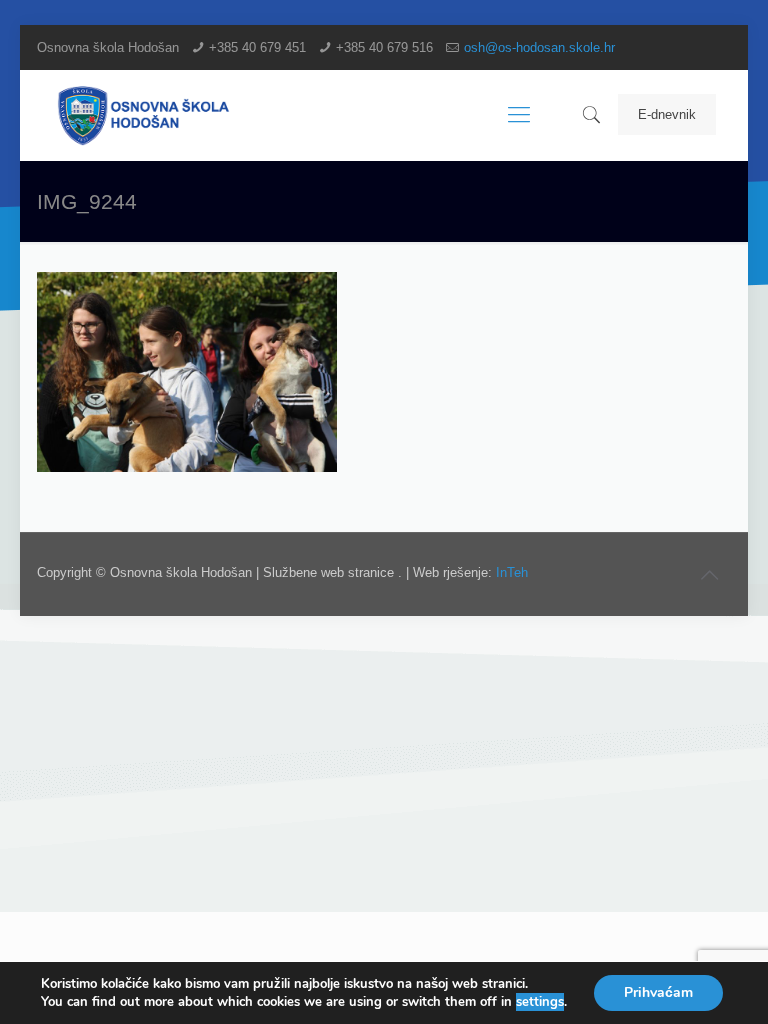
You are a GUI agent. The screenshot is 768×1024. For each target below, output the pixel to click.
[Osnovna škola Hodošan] (144, 115)
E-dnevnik (667, 114)
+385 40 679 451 (257, 47)
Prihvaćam (658, 992)
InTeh (512, 572)
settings (540, 1002)
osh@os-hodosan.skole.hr (539, 47)
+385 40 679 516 (384, 47)
